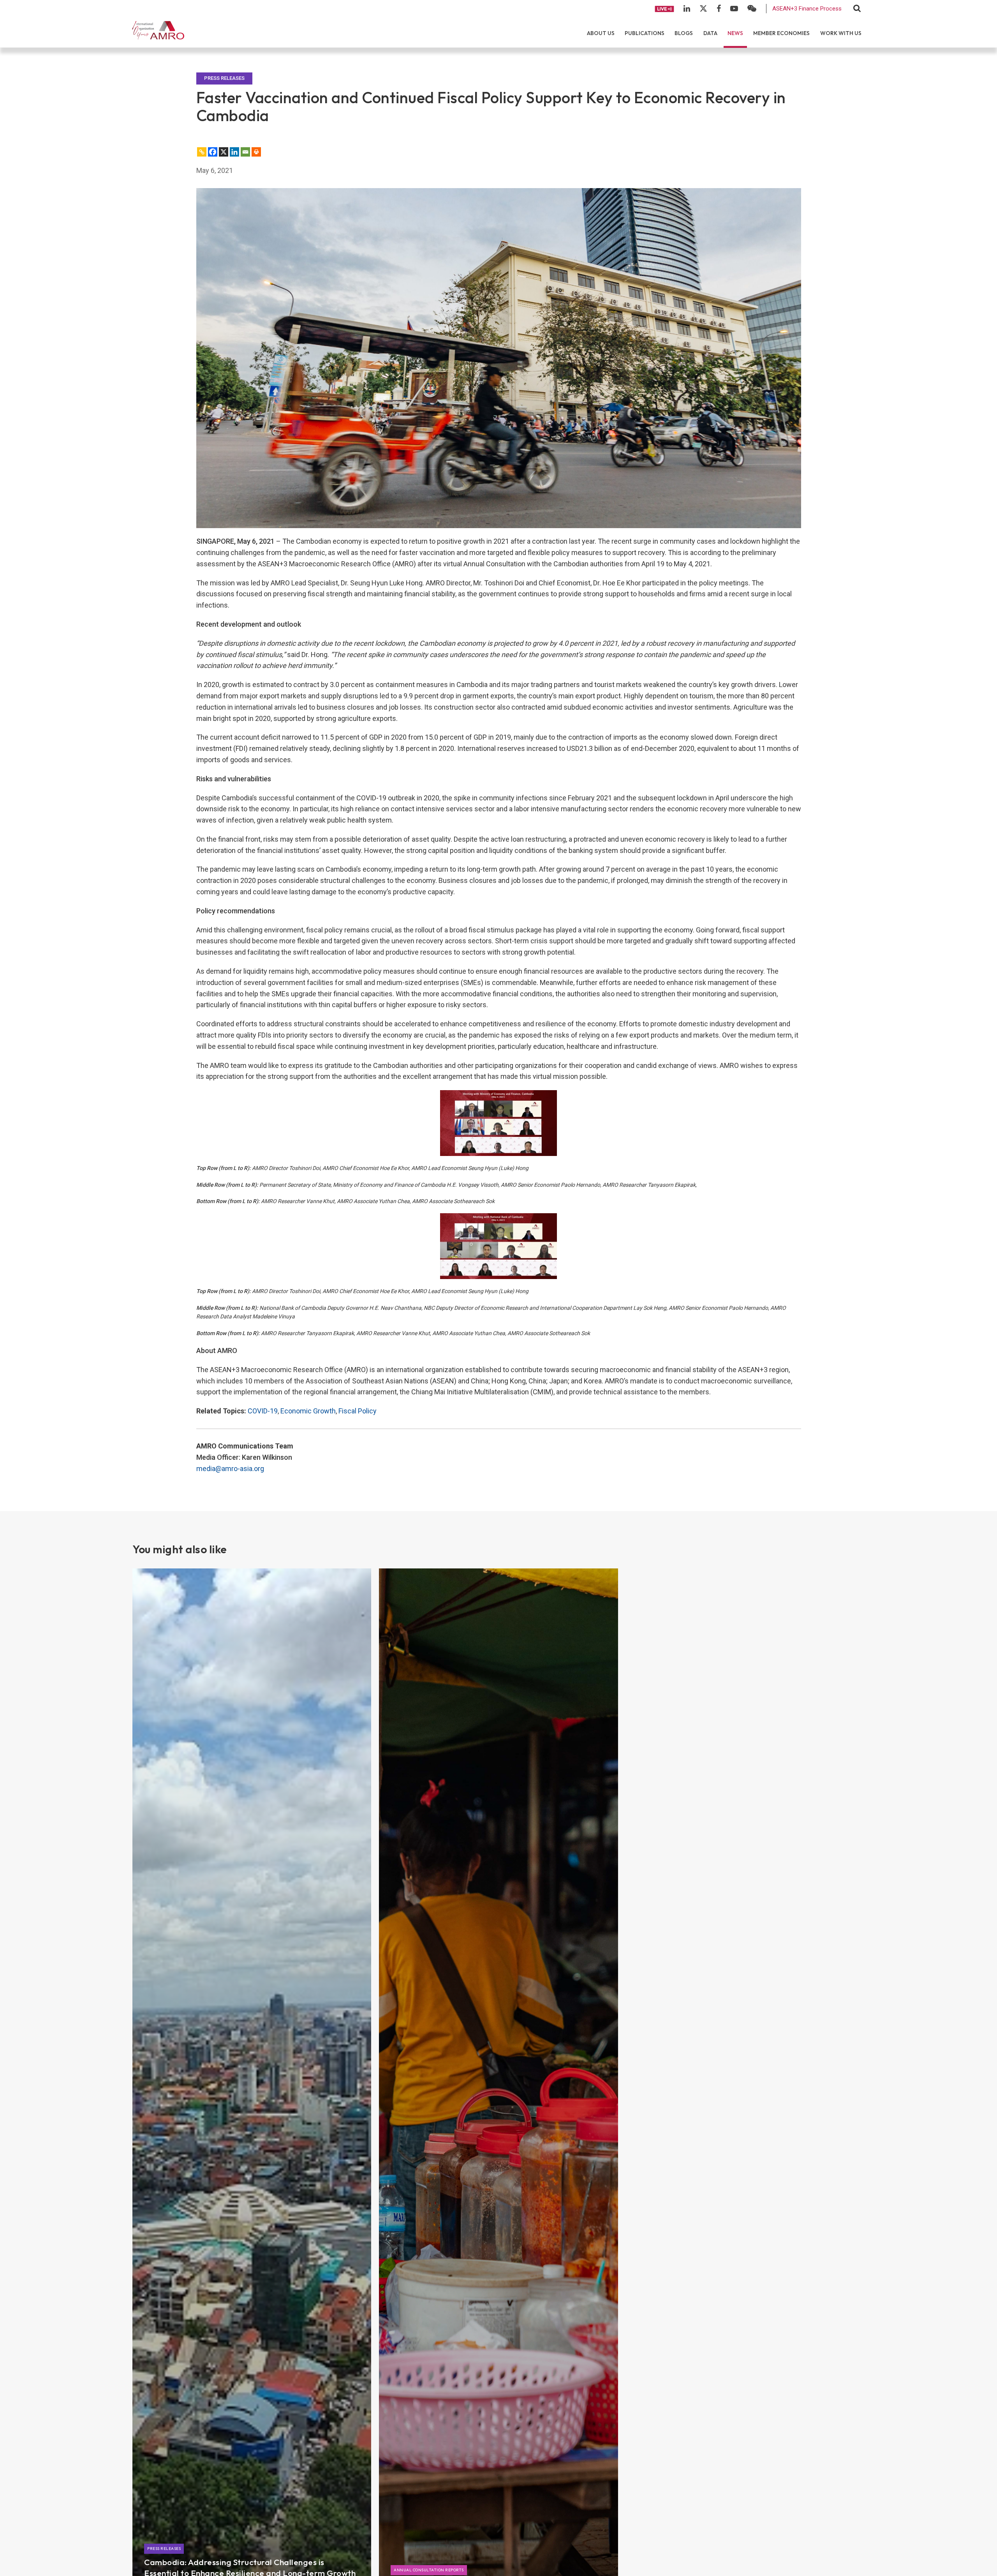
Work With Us (841, 33)
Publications (645, 33)
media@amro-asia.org (230, 1469)
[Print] (256, 152)
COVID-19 (263, 1411)
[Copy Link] (202, 152)
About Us (601, 33)
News (735, 33)
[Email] (245, 152)
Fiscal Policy (358, 1411)
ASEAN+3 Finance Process (807, 9)
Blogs (684, 33)
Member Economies (781, 33)
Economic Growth (308, 1411)
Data (710, 33)
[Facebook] (213, 152)
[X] (224, 152)
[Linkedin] (234, 152)
